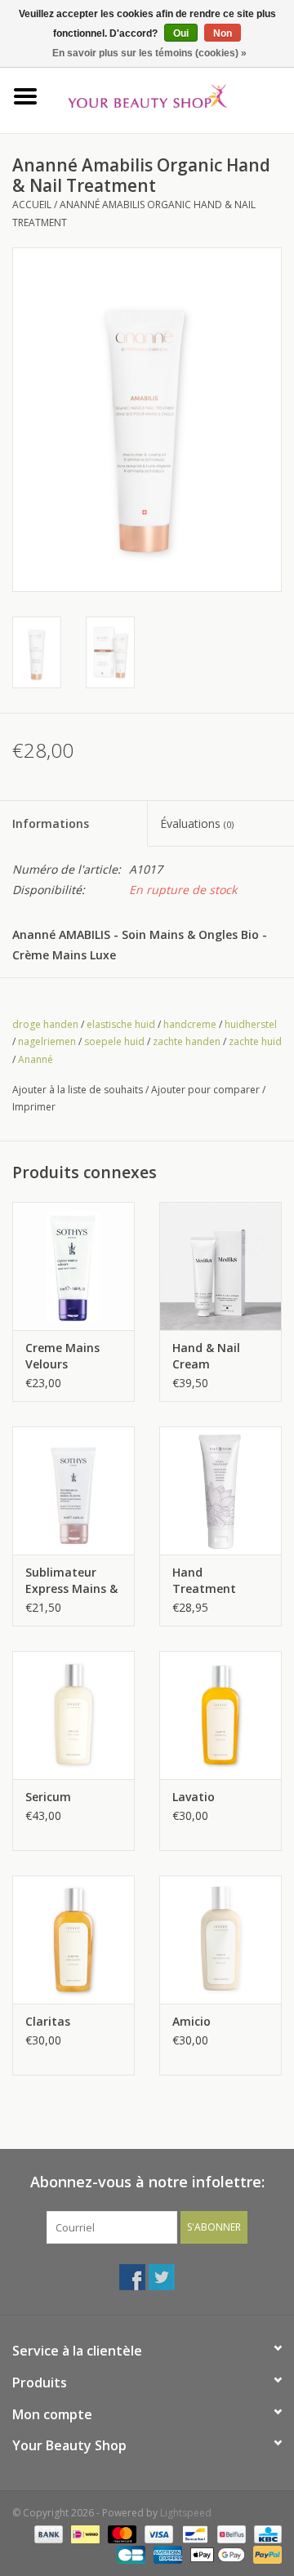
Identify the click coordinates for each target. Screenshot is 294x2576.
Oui (181, 33)
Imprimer (34, 1107)
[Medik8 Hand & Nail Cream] (220, 1266)
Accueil (32, 205)
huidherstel (251, 1024)
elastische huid (121, 1024)
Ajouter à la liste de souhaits (78, 1090)
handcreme (190, 1024)
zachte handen (187, 1041)
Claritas (48, 2021)
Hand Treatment (204, 1580)
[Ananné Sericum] (73, 1715)
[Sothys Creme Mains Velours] (73, 1266)
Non (223, 33)
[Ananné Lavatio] (220, 1715)
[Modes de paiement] (47, 2533)
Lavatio (194, 1797)
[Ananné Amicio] (220, 1940)
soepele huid (114, 1041)
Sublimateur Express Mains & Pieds (71, 1581)
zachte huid (255, 1041)
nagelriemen (47, 1041)
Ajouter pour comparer (207, 1090)
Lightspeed (186, 2513)
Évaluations (197, 823)
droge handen (45, 1024)
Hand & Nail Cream (206, 1356)
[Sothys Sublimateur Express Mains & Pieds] (73, 1490)
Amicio (192, 2021)
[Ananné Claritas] (73, 1940)
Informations (51, 823)
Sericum (48, 1797)
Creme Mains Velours (62, 1356)
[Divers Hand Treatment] (220, 1490)
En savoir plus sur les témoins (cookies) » (149, 53)
